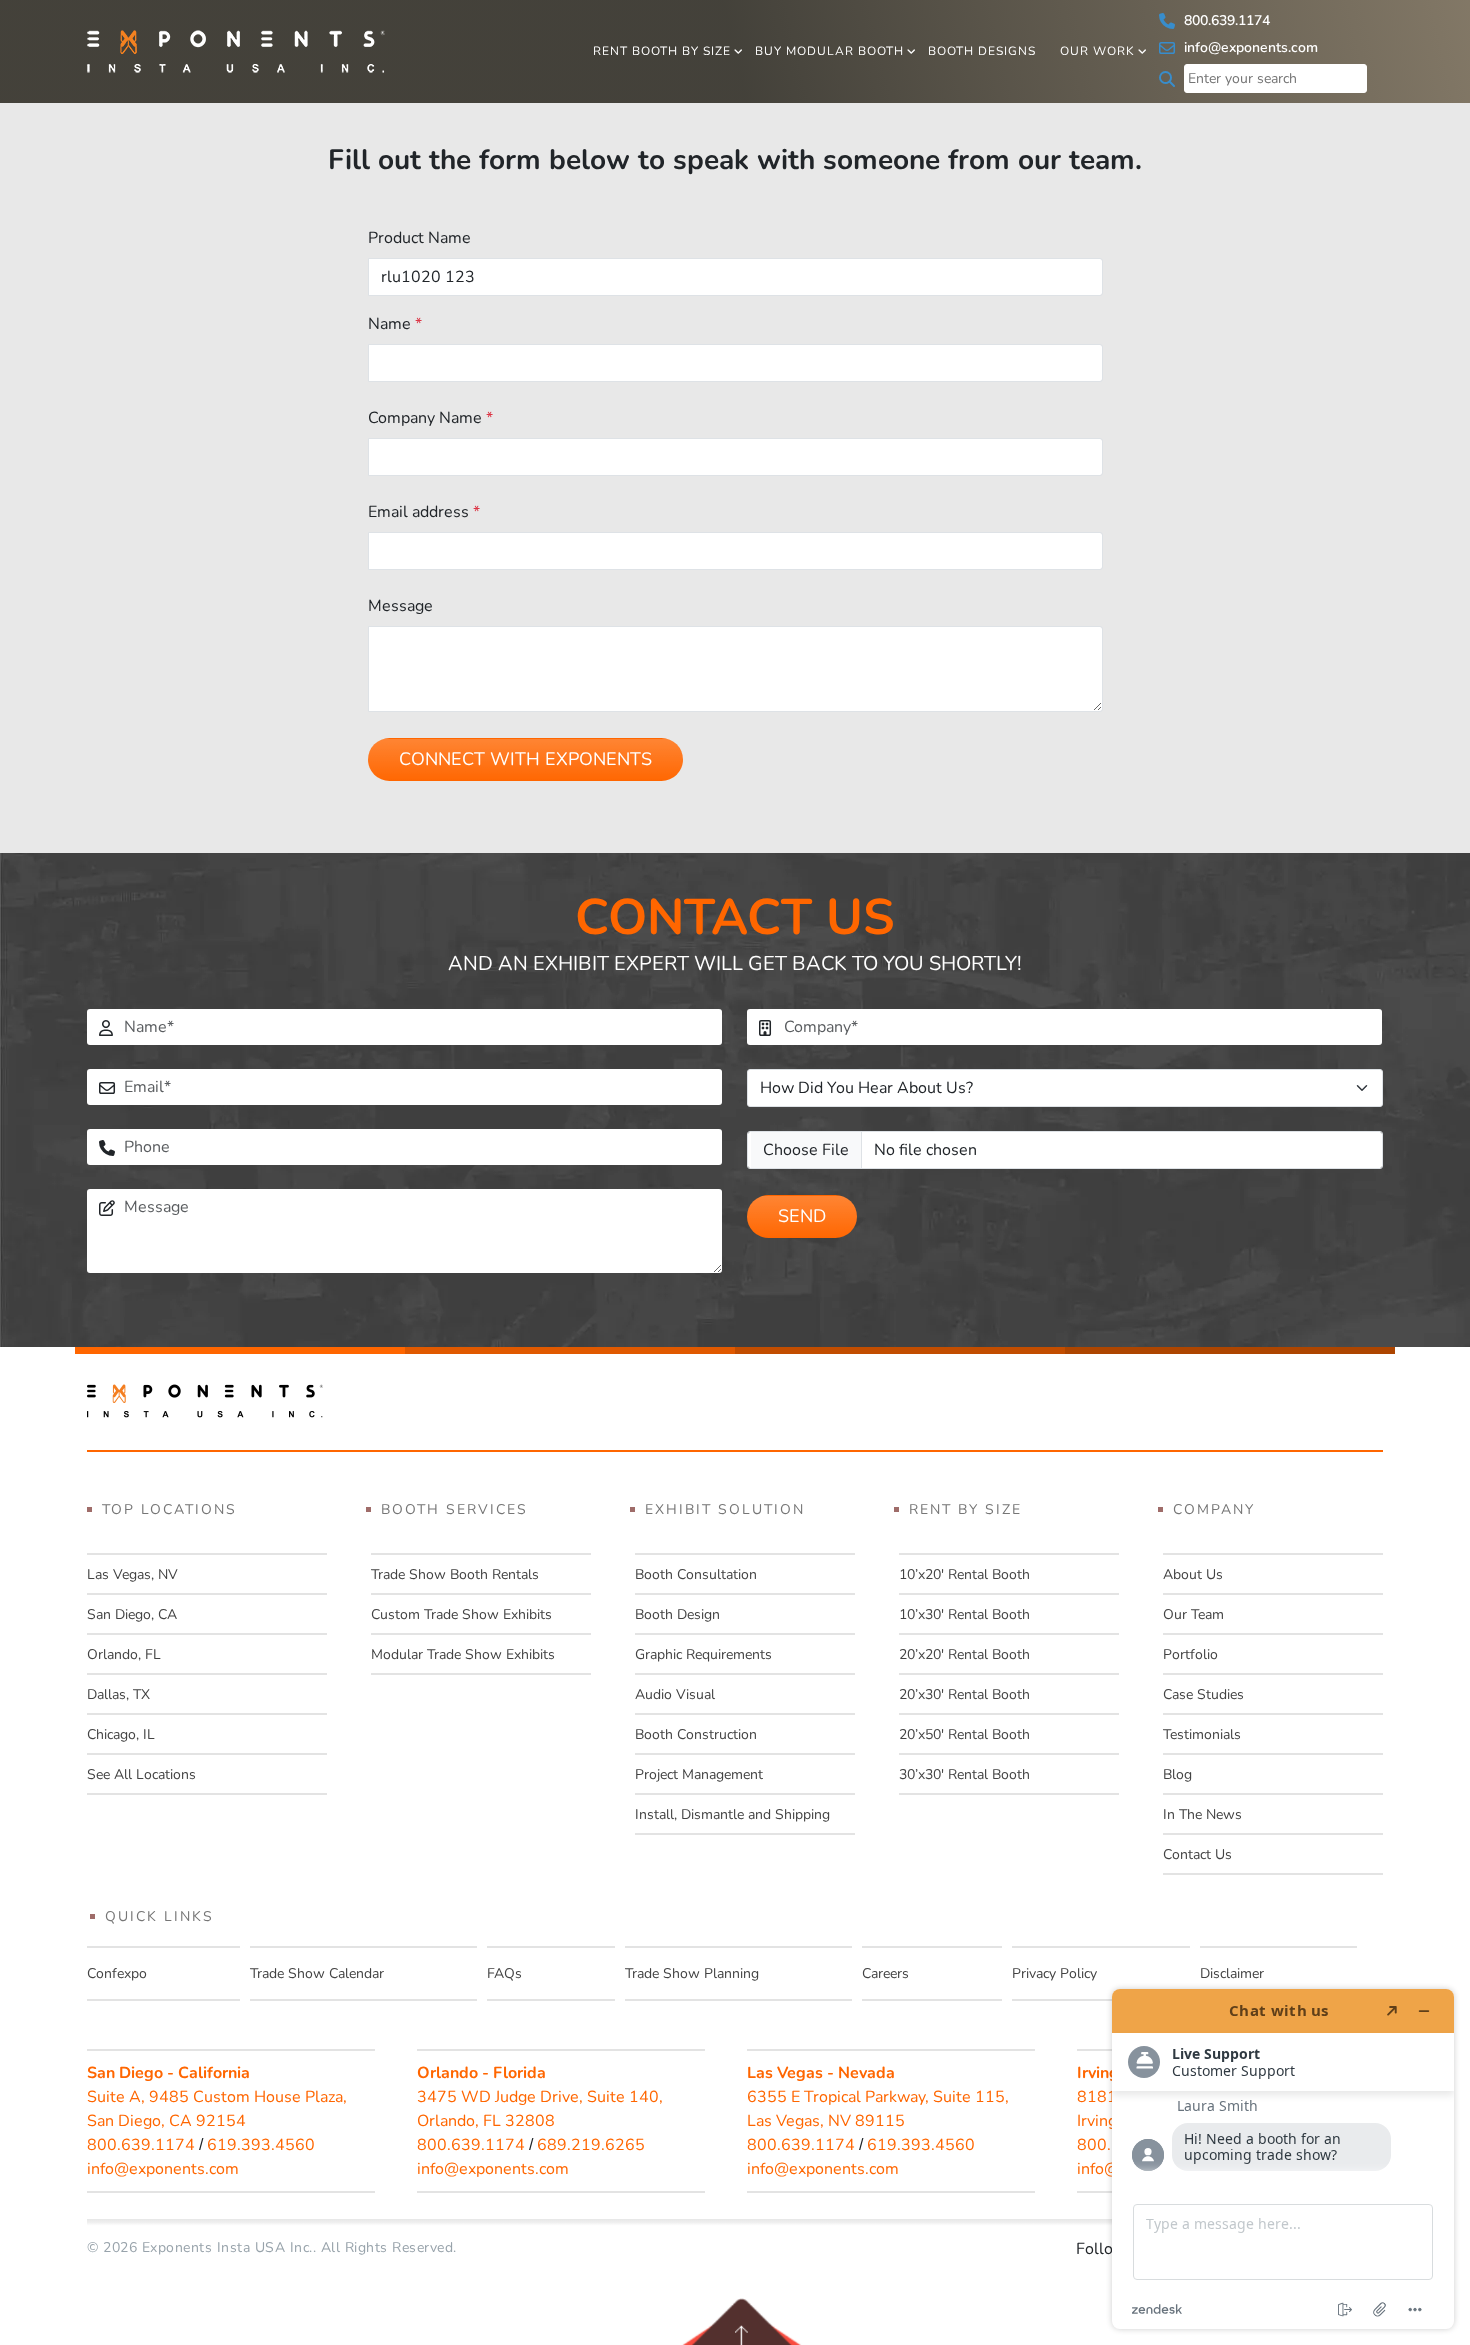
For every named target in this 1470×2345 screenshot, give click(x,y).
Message (400, 606)
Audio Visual (675, 1694)
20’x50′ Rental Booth (964, 1734)
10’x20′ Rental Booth (964, 1574)
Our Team (1193, 1614)
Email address (424, 512)
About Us (1193, 1574)
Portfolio (1190, 1654)
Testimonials (1202, 1734)
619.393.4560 (261, 2145)
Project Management (699, 1774)
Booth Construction (696, 1734)
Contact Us (1197, 1854)
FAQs (504, 1973)
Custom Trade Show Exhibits (461, 1614)
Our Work (1097, 51)
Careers (885, 1973)
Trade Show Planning (692, 1973)
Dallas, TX (118, 1694)
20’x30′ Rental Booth (964, 1694)
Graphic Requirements (703, 1654)
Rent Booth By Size (662, 51)
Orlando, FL (124, 1654)
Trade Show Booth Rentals (455, 1574)
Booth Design (677, 1614)
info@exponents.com (1249, 47)
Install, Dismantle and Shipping (732, 1814)
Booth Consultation (696, 1574)
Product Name (419, 238)
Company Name (430, 418)
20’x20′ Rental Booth (964, 1654)
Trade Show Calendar (317, 1973)
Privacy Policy (1054, 1973)
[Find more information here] (1283, 2159)
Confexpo (117, 1973)
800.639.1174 (1225, 20)
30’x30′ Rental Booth (964, 1774)
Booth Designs (982, 51)
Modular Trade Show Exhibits (463, 1654)
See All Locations (141, 1774)
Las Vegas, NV (132, 1574)
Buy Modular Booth (829, 51)
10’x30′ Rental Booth (964, 1614)
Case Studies (1203, 1694)
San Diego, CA (132, 1614)
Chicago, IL (121, 1734)
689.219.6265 (591, 2145)
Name (395, 324)
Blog (1177, 1774)
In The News (1202, 1814)
